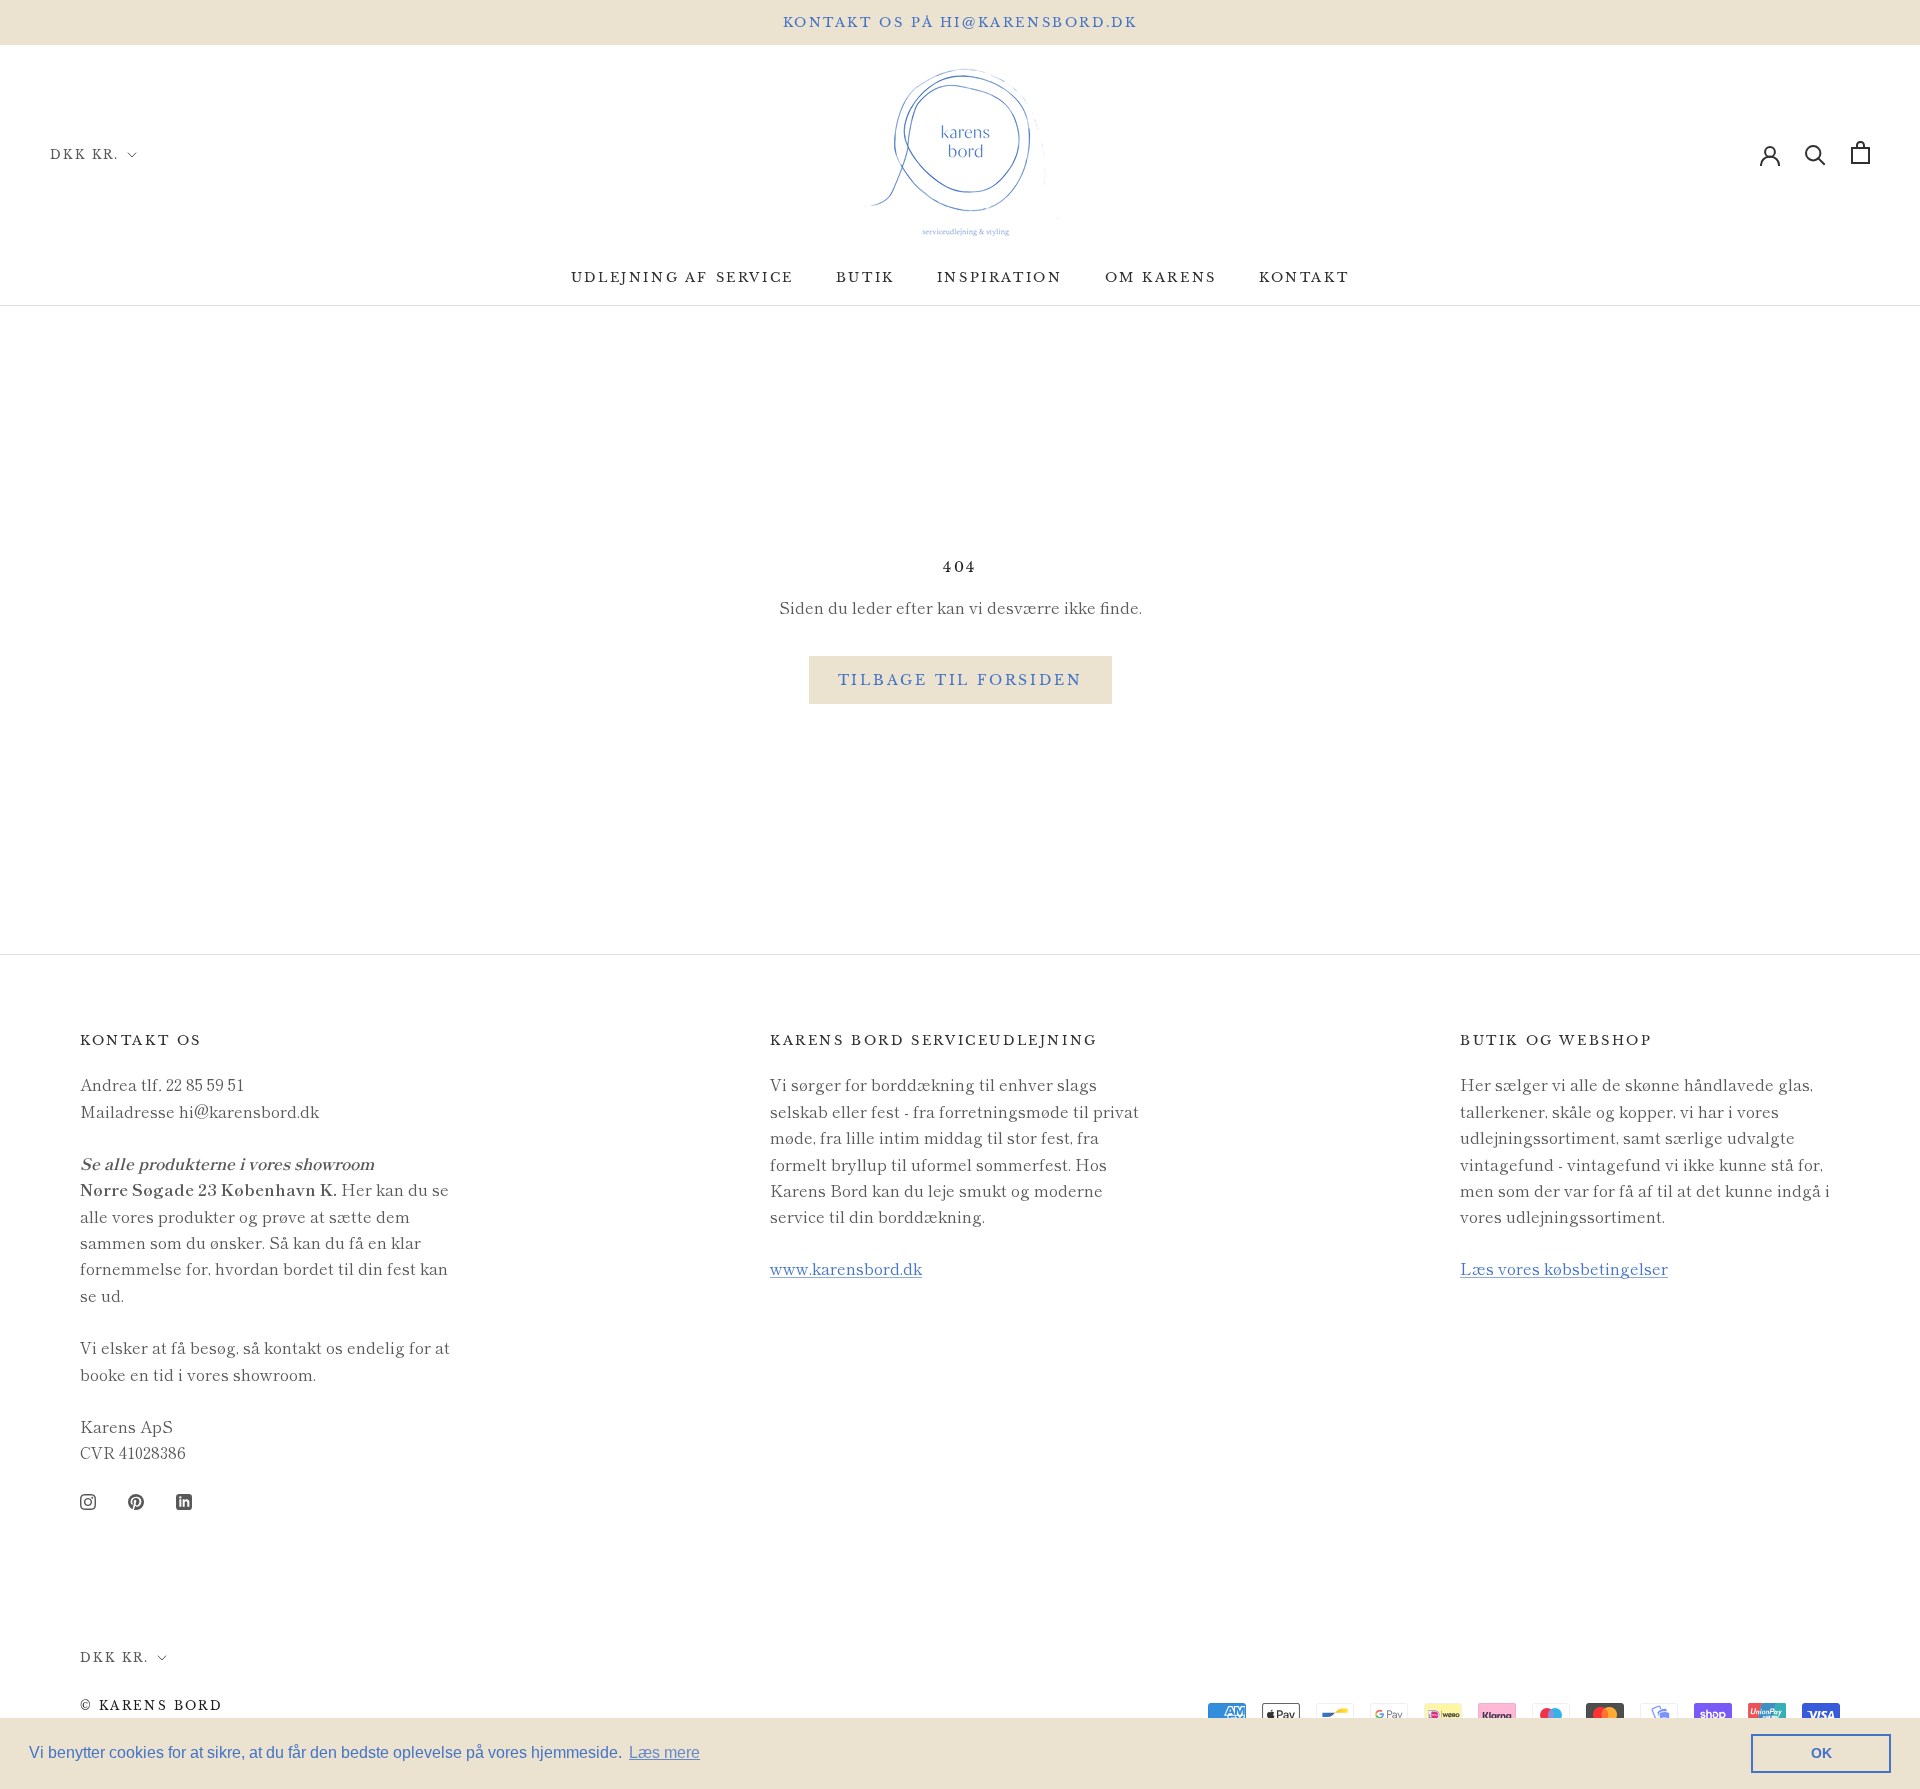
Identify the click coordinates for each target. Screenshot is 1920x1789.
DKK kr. (85, 154)
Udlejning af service (682, 277)
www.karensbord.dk (846, 1268)
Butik (865, 277)
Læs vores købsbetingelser (1564, 1268)
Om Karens (1161, 277)
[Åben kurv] (1860, 152)
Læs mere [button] (664, 1752)
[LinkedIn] (184, 1499)
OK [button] (1821, 1753)
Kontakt (1304, 277)
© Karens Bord (151, 1705)
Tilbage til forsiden (960, 680)
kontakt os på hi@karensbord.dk (960, 22)
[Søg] (1815, 153)
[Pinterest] (136, 1499)
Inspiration (1000, 277)
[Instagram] (88, 1499)
